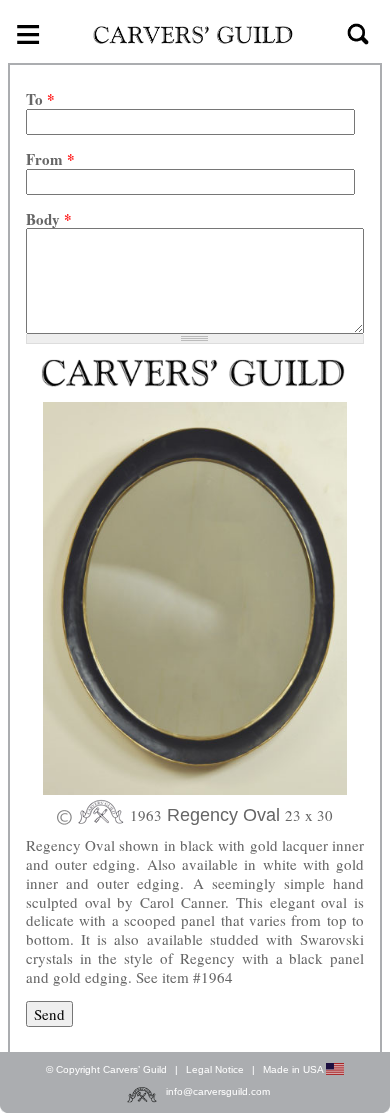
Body (49, 219)
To (40, 99)
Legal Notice (215, 1069)
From (50, 159)
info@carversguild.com (218, 1091)
